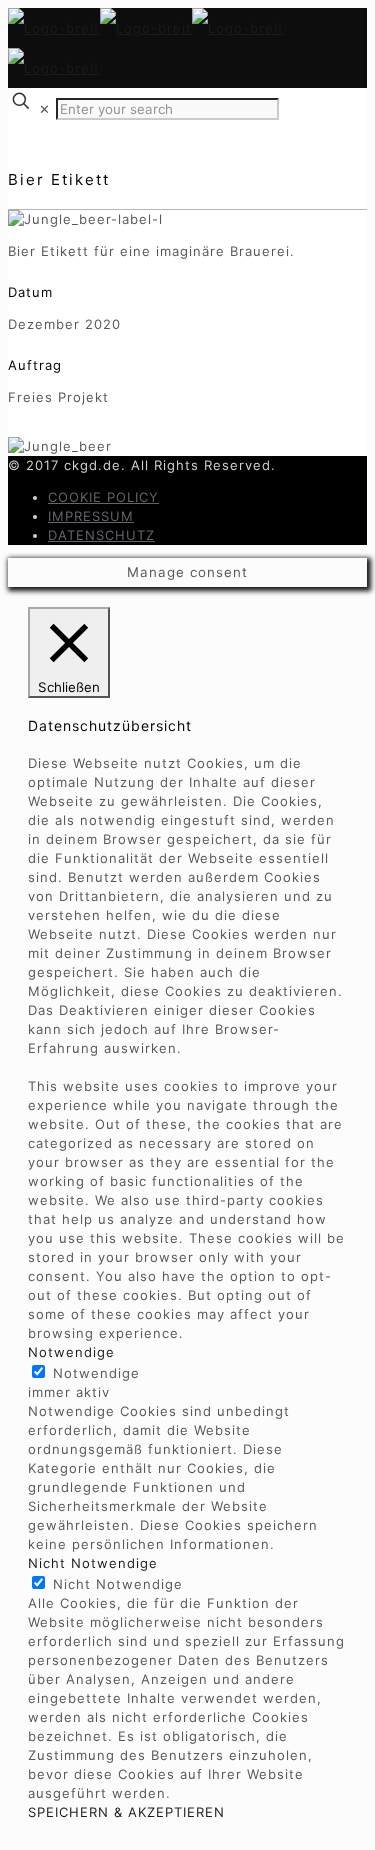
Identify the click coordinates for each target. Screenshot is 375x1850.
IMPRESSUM (91, 516)
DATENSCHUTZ (101, 535)
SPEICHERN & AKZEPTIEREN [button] (126, 1812)
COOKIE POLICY (103, 497)
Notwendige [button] (71, 1352)
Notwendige (96, 1373)
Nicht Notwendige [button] (93, 1563)
